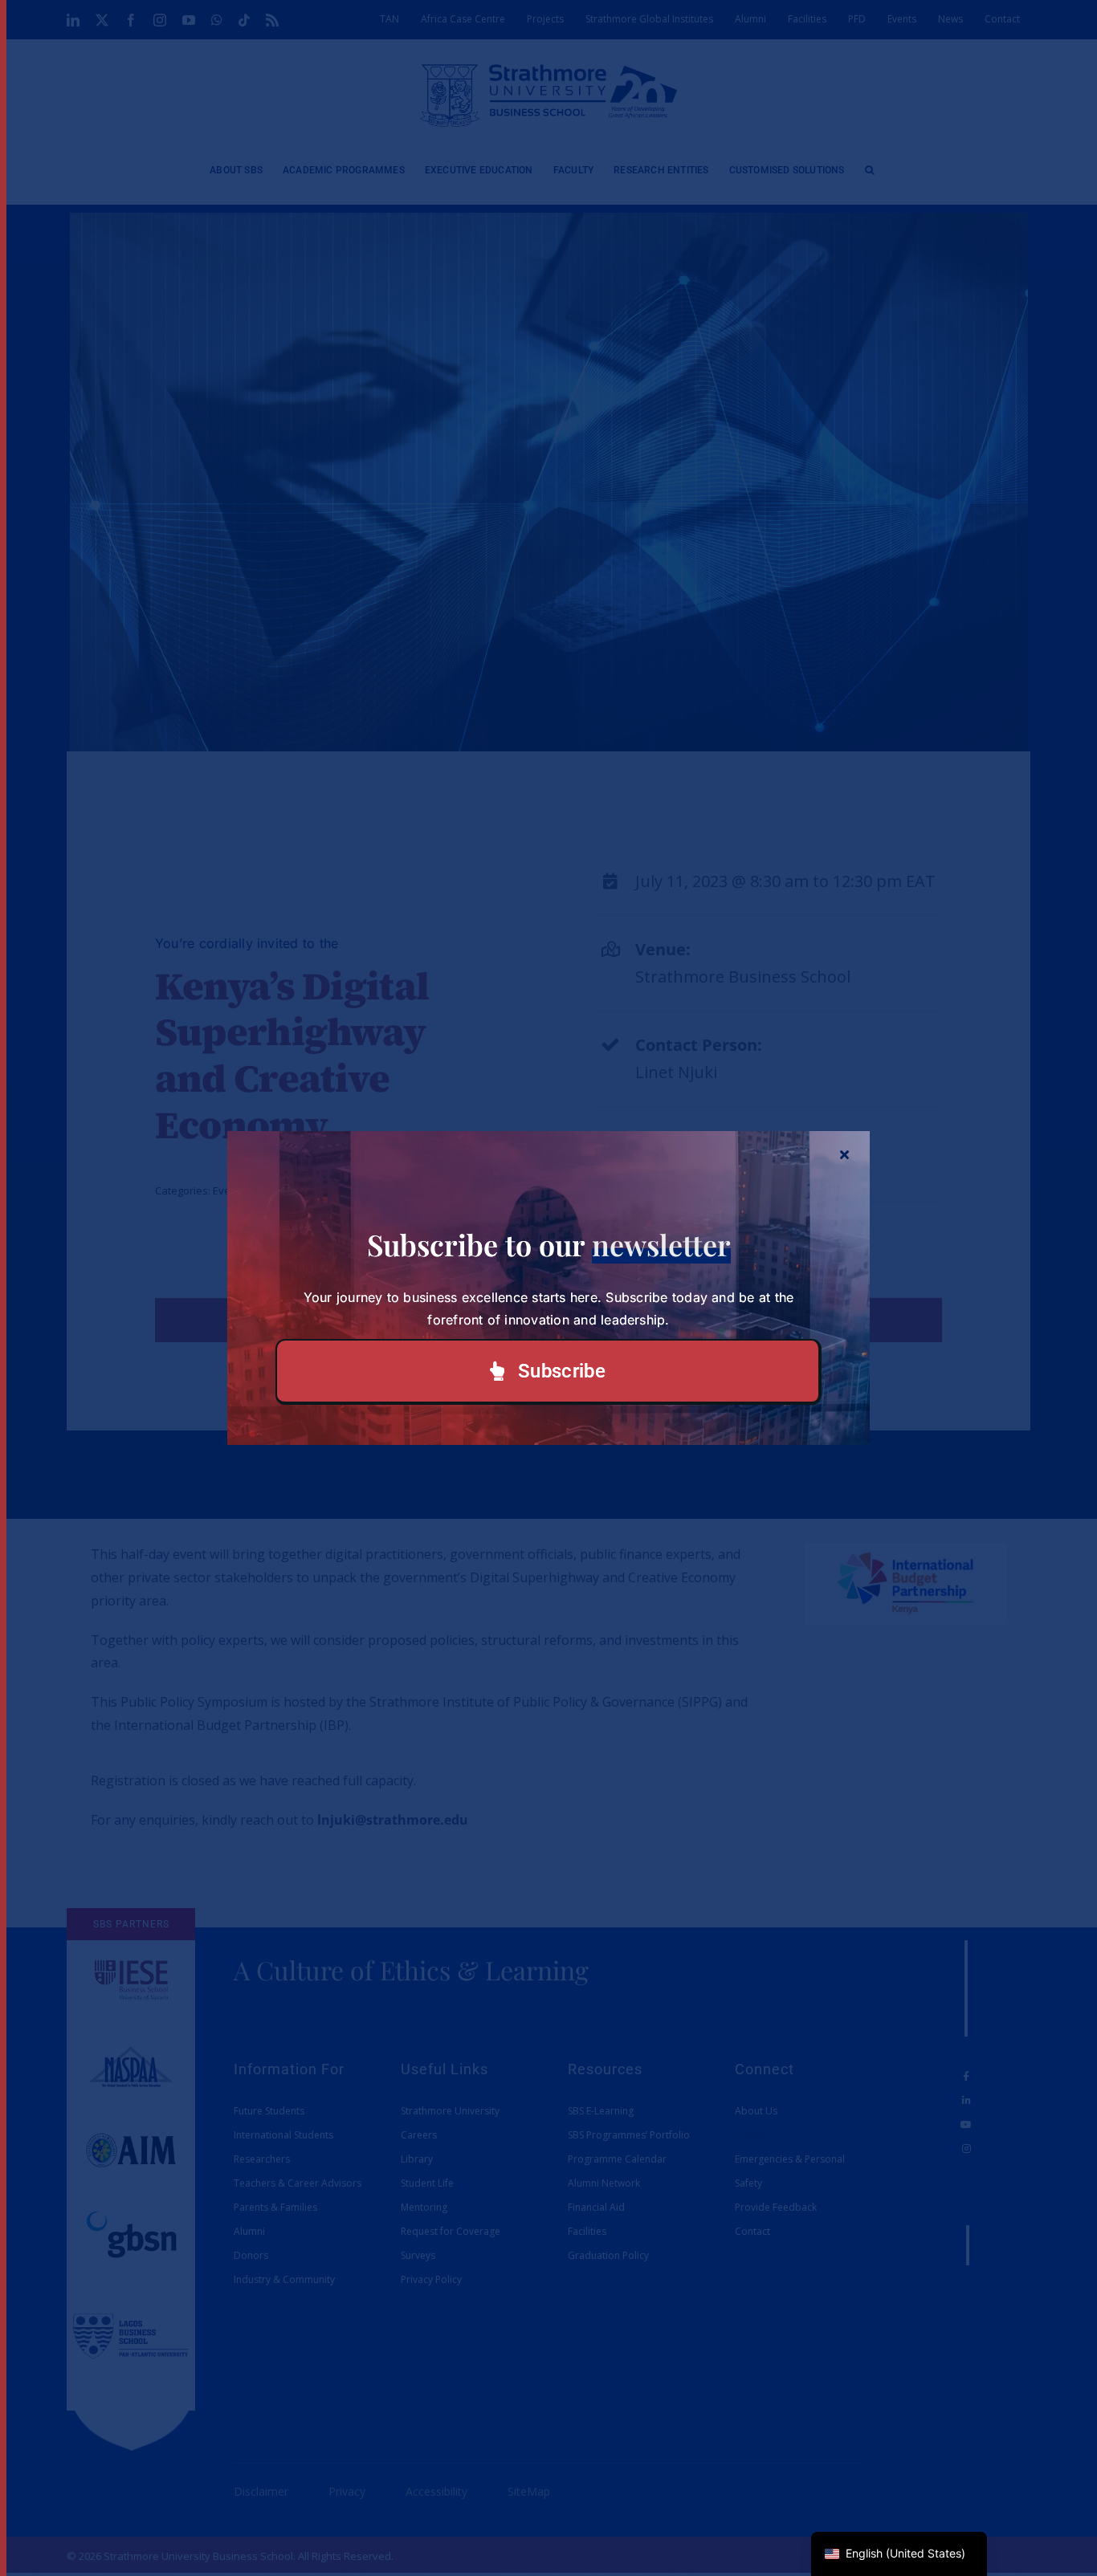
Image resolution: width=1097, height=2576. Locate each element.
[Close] (844, 1154)
